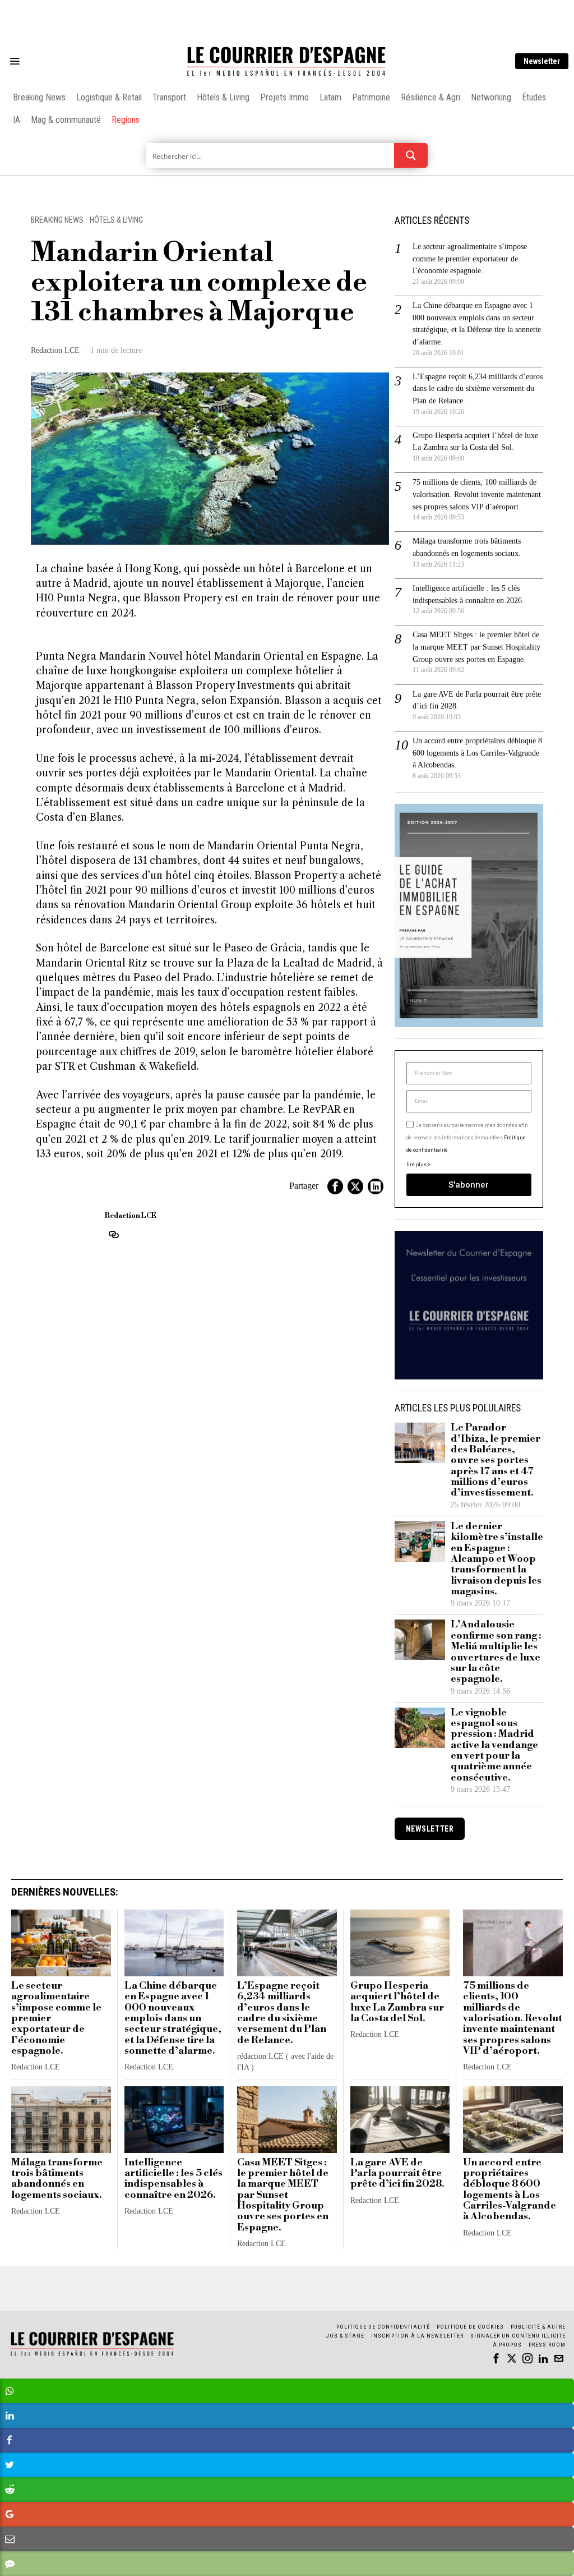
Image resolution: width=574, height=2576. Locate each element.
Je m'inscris (402, 1384)
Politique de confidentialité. (352, 1426)
